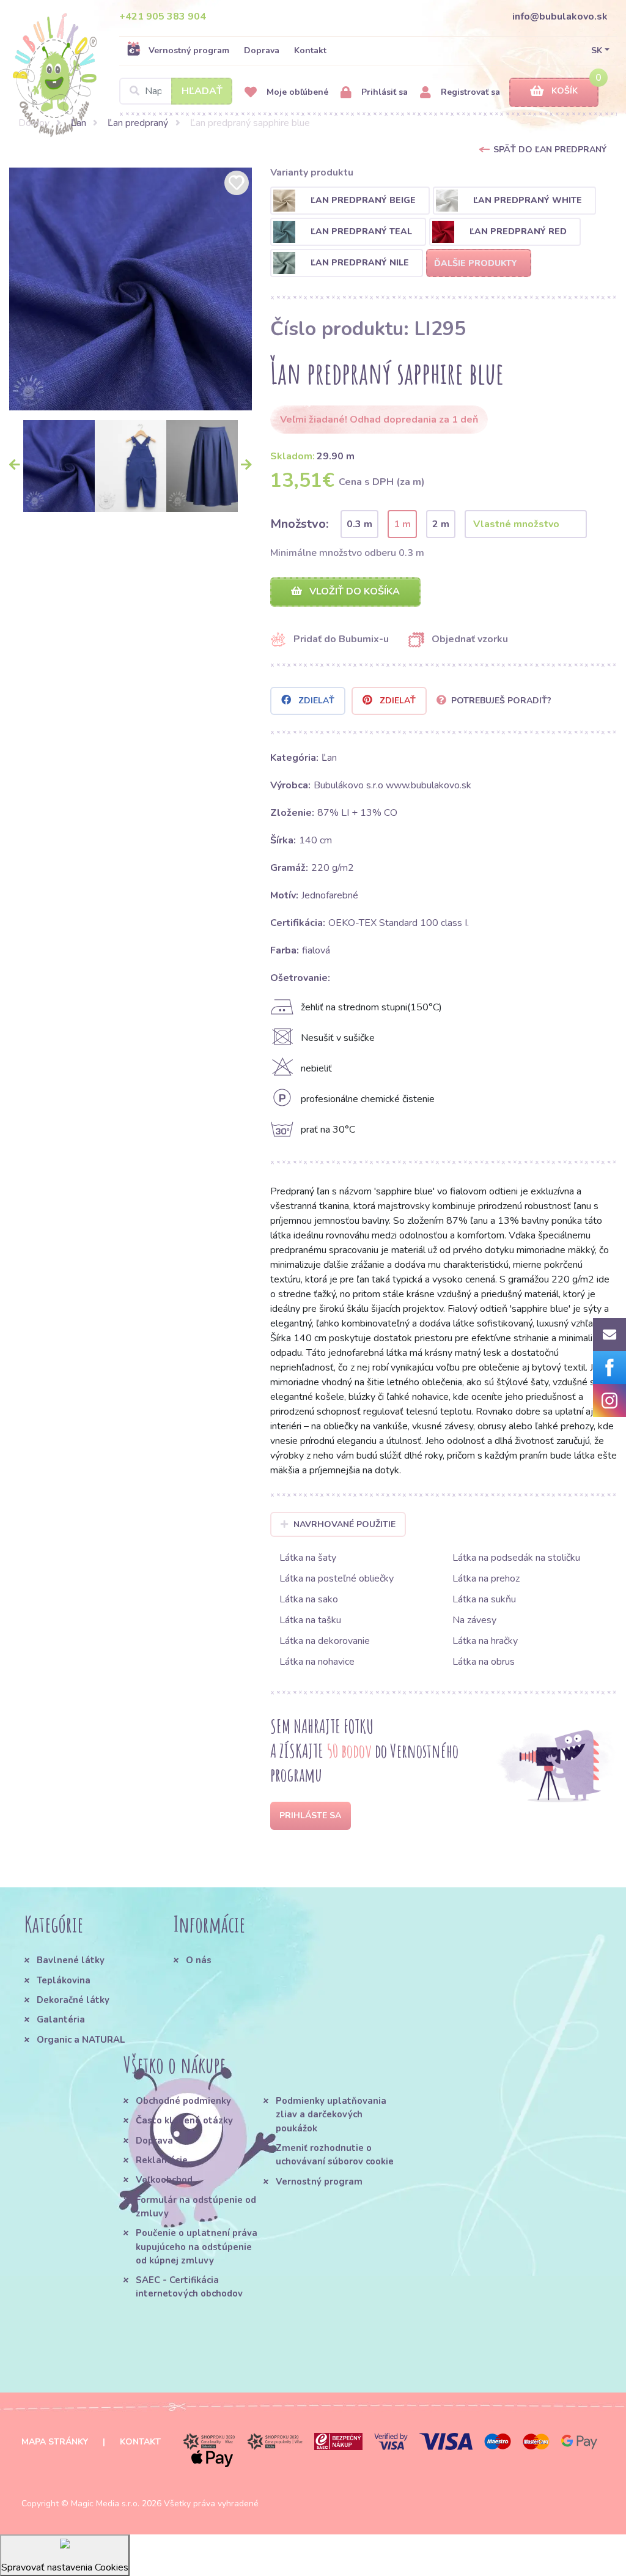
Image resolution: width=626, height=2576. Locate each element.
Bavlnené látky (71, 1960)
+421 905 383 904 (163, 17)
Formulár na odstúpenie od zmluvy (196, 2207)
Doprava (262, 50)
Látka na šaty (308, 1558)
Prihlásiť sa (383, 92)
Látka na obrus (484, 1662)
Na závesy (474, 1620)
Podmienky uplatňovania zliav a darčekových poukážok (331, 2115)
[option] (131, 289)
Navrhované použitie (344, 1524)
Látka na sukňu (484, 1599)
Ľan (79, 123)
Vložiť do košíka (353, 591)
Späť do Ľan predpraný (550, 150)
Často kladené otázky (184, 2120)
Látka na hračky (485, 1641)
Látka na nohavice (317, 1662)
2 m (441, 524)
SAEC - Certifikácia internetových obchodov (189, 2287)
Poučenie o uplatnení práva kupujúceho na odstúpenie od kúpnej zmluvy (197, 2247)
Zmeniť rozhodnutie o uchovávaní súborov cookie (335, 2155)
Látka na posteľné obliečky (337, 1579)
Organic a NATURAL (81, 2040)
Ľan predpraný (138, 123)
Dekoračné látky (73, 2000)
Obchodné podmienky (183, 2101)
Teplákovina (64, 1980)
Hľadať (202, 91)
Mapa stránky (55, 2442)
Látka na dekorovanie (325, 1641)
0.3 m (359, 524)
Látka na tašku (310, 1620)
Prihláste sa (310, 1815)
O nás (199, 1960)
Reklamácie (162, 2160)
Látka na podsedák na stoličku (516, 1558)
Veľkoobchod (164, 2180)
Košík (565, 91)
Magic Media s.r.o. (105, 2504)
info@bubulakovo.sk (560, 17)
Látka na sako (309, 1599)
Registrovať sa (469, 92)
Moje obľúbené (296, 92)
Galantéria (61, 2019)
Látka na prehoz (486, 1579)
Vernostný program (189, 50)
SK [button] (597, 50)
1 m (402, 524)
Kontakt (310, 50)
